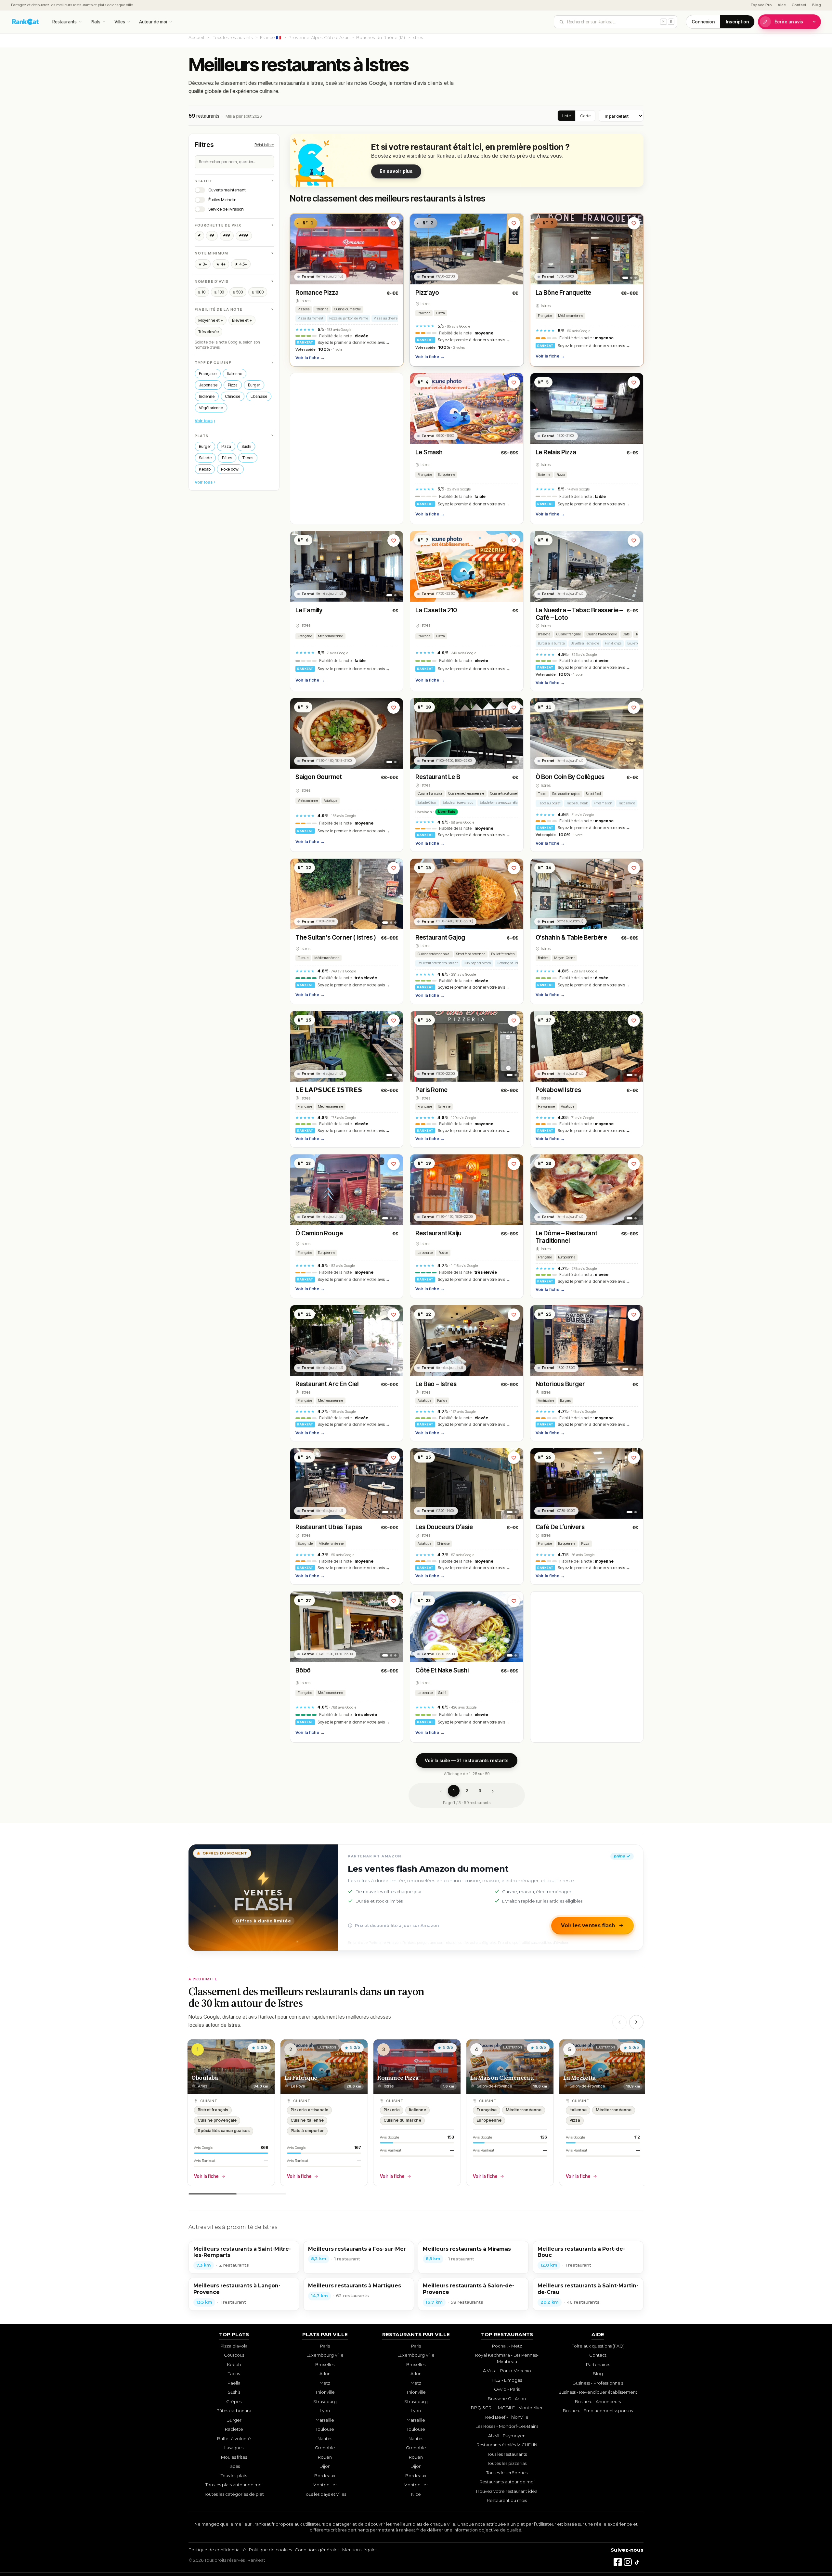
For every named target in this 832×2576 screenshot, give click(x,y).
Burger (254, 385)
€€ (212, 236)
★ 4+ (221, 264)
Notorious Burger (560, 1384)
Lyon (325, 2411)
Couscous (234, 2355)
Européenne (446, 475)
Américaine (546, 1401)
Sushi (246, 446)
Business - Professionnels (598, 2383)
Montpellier (325, 2485)
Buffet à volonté (234, 2439)
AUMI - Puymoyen (507, 2436)
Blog (817, 5)
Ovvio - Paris (507, 2389)
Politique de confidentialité (217, 2550)
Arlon (325, 2374)
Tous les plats (234, 2476)
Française (208, 373)
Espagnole (305, 1544)
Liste (566, 116)
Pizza (233, 385)
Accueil (196, 37)
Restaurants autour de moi (507, 2482)
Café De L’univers (560, 1527)
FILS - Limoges (507, 2380)
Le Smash (429, 452)
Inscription (737, 22)
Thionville (325, 2392)
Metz (325, 2383)
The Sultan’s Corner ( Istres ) (336, 937)
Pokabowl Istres (558, 1090)
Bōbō (303, 1670)
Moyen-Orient (564, 958)
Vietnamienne (308, 801)
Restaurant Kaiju (438, 1233)
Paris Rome (431, 1090)
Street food (593, 794)
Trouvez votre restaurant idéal (507, 2491)
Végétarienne (211, 407)
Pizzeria (304, 309)
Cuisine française (569, 634)
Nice (416, 2494)
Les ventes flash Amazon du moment (428, 1869)
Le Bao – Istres (436, 1384)
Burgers (565, 1401)
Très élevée (208, 331)
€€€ (227, 236)
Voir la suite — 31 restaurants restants (467, 1760)
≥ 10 (202, 292)
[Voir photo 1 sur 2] (389, 595)
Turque (303, 958)
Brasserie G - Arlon (507, 2399)
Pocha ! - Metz (507, 2346)
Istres (305, 301)
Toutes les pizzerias (507, 2463)
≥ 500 (238, 292)
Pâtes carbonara (234, 2411)
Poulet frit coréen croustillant (438, 963)
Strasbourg (325, 2401)
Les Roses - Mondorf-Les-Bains (507, 2426)
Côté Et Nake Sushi (442, 1670)
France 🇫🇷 (271, 37)
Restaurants (65, 22)
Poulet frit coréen (503, 954)
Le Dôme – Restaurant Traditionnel (566, 1237)
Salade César (427, 803)
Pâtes (227, 457)
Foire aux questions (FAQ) (598, 2346)
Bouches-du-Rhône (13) (381, 37)
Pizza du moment (311, 318)
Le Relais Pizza (556, 452)
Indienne (207, 396)
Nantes (325, 2439)
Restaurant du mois (507, 2500)
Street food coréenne (471, 954)
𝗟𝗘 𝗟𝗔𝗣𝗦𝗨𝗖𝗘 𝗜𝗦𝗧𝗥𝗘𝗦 (329, 1090)
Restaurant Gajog (440, 937)
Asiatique (331, 801)
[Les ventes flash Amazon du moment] (263, 1897)
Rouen (325, 2457)
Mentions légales (360, 2550)
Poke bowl (230, 469)
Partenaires (598, 2364)
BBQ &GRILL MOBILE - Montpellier (507, 2408)
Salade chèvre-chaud (458, 803)
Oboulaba (205, 2078)
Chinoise (233, 396)
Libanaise (259, 396)
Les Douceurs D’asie (444, 1527)
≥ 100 (219, 292)
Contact (799, 5)
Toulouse (325, 2429)
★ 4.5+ (241, 264)
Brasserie (544, 634)
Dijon (325, 2466)
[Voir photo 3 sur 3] (636, 278)
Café (626, 634)
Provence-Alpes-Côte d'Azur (319, 37)
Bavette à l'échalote (585, 643)
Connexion (703, 22)
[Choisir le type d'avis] (814, 22)
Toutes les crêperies (507, 2473)
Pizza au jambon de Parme (349, 318)
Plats (96, 22)
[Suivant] (636, 2022)
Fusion (443, 1253)
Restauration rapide (566, 794)
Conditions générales (317, 2550)
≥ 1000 (258, 292)
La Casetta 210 (436, 610)
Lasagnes (234, 2448)
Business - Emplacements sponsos (598, 2411)
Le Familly (309, 610)
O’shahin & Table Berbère (571, 937)
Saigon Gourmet (318, 777)
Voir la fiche (310, 358)
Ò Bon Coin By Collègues (570, 777)
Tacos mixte (627, 803)
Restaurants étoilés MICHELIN (507, 2445)
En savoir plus (396, 171)
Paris (325, 2346)
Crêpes (234, 2401)
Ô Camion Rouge (319, 1233)
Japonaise (208, 385)
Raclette (234, 2429)
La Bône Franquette (564, 293)
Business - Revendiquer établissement (598, 2392)
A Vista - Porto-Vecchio (507, 2371)
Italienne (234, 373)
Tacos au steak (577, 803)
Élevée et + (242, 320)
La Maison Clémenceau (502, 2078)
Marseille (325, 2420)
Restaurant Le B (438, 777)
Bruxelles (325, 2364)
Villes (120, 22)
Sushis (234, 2392)
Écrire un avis (789, 22)
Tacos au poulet (549, 803)
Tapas (234, 2466)
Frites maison (603, 803)
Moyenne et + (211, 320)
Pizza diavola (234, 2346)
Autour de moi (153, 22)
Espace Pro (761, 5)
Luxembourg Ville (325, 2355)
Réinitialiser (264, 144)
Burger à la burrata (551, 643)
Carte (585, 116)
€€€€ (244, 236)
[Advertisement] (347, 449)
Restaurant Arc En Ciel (327, 1384)
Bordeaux (325, 2476)
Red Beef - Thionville (507, 2417)
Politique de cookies (270, 2550)
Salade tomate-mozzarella (499, 803)
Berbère (543, 958)
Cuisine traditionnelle (602, 634)
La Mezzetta (579, 2078)
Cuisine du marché (348, 309)
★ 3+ (203, 264)
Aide (782, 5)
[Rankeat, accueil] (26, 22)
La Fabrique (301, 2078)
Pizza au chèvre (386, 318)
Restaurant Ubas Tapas (329, 1527)
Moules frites (234, 2457)
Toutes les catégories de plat (234, 2494)
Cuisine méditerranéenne (466, 794)
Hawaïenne (546, 1106)
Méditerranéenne (571, 316)
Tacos (248, 457)
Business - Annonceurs (598, 2401)
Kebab (205, 469)
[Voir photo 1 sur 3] (625, 278)
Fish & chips (613, 643)
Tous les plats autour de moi (234, 2485)
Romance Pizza (317, 293)
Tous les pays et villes (325, 2494)
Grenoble (325, 2448)
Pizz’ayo (427, 293)
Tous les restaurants (233, 37)
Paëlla (234, 2383)
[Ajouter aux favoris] (394, 223)
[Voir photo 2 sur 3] (631, 278)
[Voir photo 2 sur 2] (395, 595)
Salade (205, 457)
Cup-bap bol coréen (478, 963)
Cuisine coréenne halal (434, 954)
